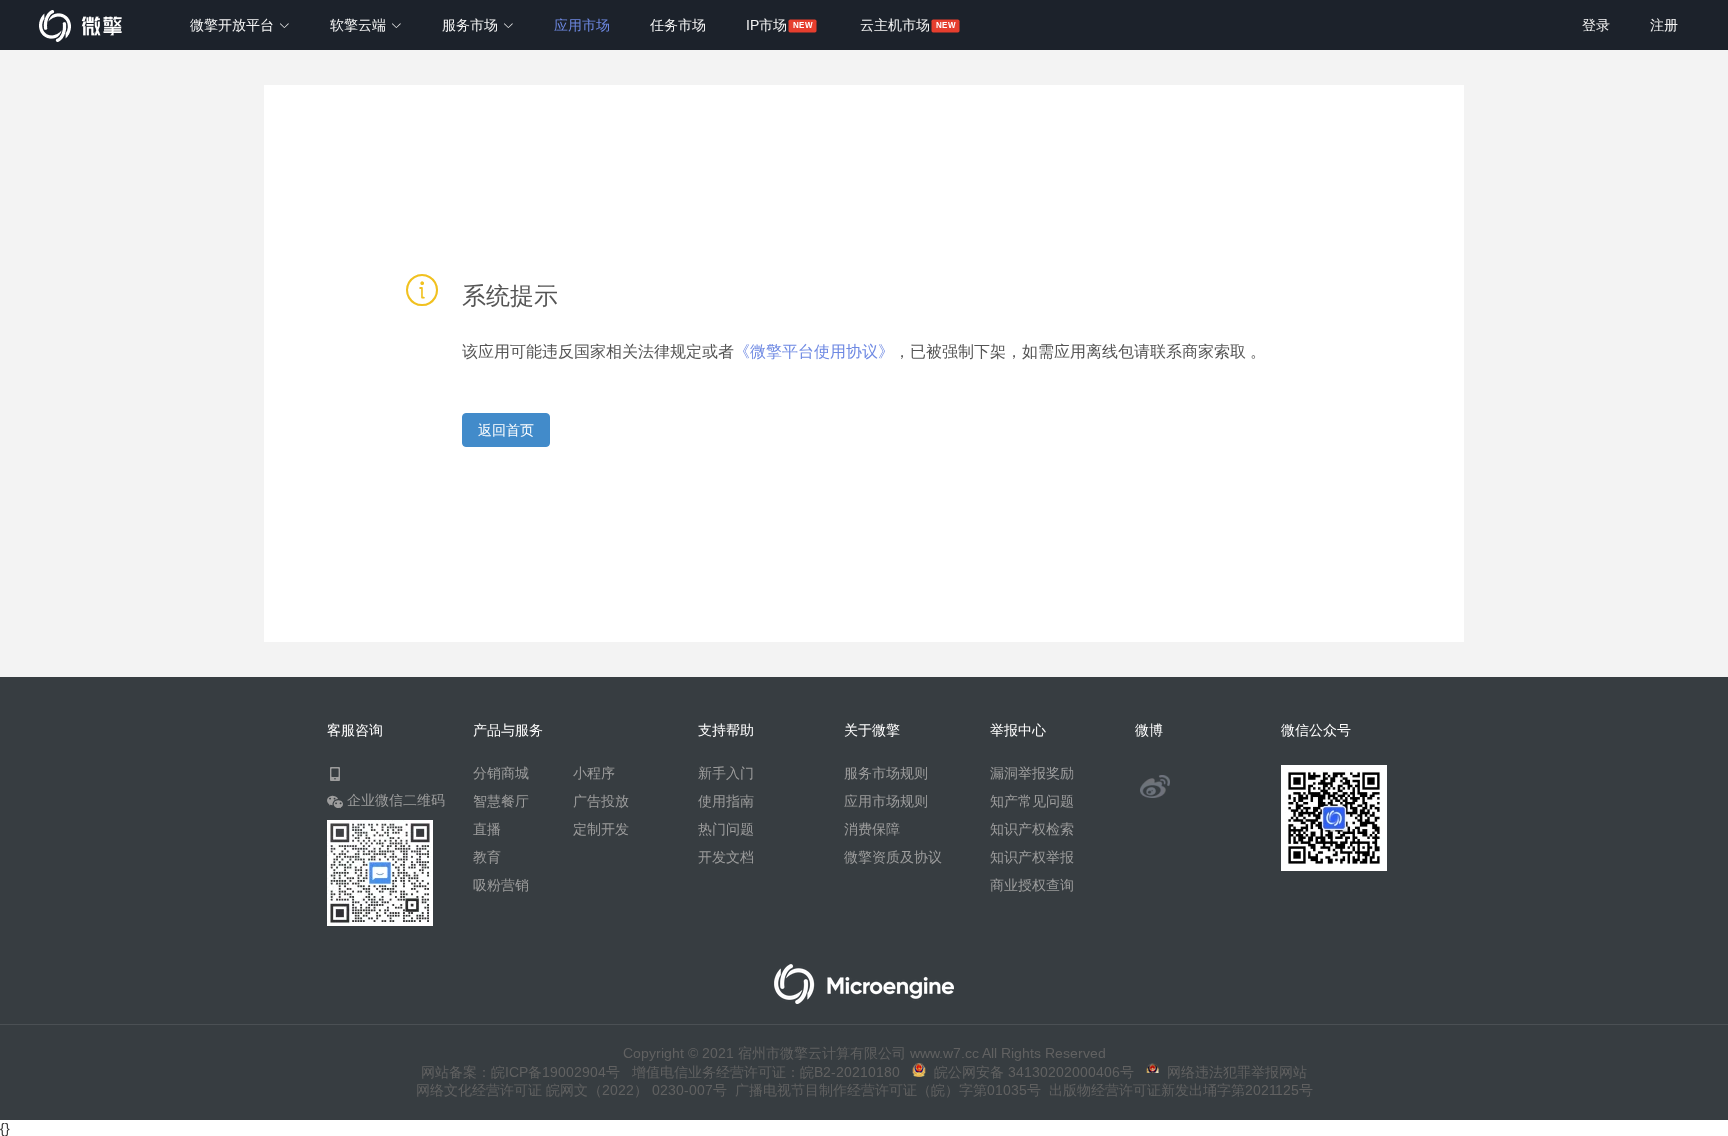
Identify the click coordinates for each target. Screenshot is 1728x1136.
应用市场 (582, 25)
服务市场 (472, 25)
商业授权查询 (1032, 885)
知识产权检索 (1032, 829)
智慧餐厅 (501, 801)
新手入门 (726, 773)
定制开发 (601, 829)
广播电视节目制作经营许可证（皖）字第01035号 (884, 1090)
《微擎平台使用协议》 (814, 351)
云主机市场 (895, 25)
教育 (487, 857)
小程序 (594, 773)
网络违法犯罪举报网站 (1233, 1072)
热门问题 (726, 829)
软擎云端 (360, 25)
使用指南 (726, 801)
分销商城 (501, 773)
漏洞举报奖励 (1032, 773)
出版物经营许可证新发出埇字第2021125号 (1177, 1090)
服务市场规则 (886, 773)
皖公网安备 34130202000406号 (1030, 1072)
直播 (487, 829)
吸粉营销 (501, 885)
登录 (1596, 25)
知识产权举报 (1032, 857)
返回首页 (506, 430)
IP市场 (766, 25)
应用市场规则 (886, 801)
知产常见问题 (1032, 801)
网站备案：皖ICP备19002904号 (520, 1072)
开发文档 (726, 857)
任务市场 (678, 25)
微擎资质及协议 (893, 857)
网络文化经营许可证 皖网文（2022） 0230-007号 (571, 1090)
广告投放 (601, 801)
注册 (1664, 25)
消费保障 (872, 829)
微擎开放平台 (234, 25)
